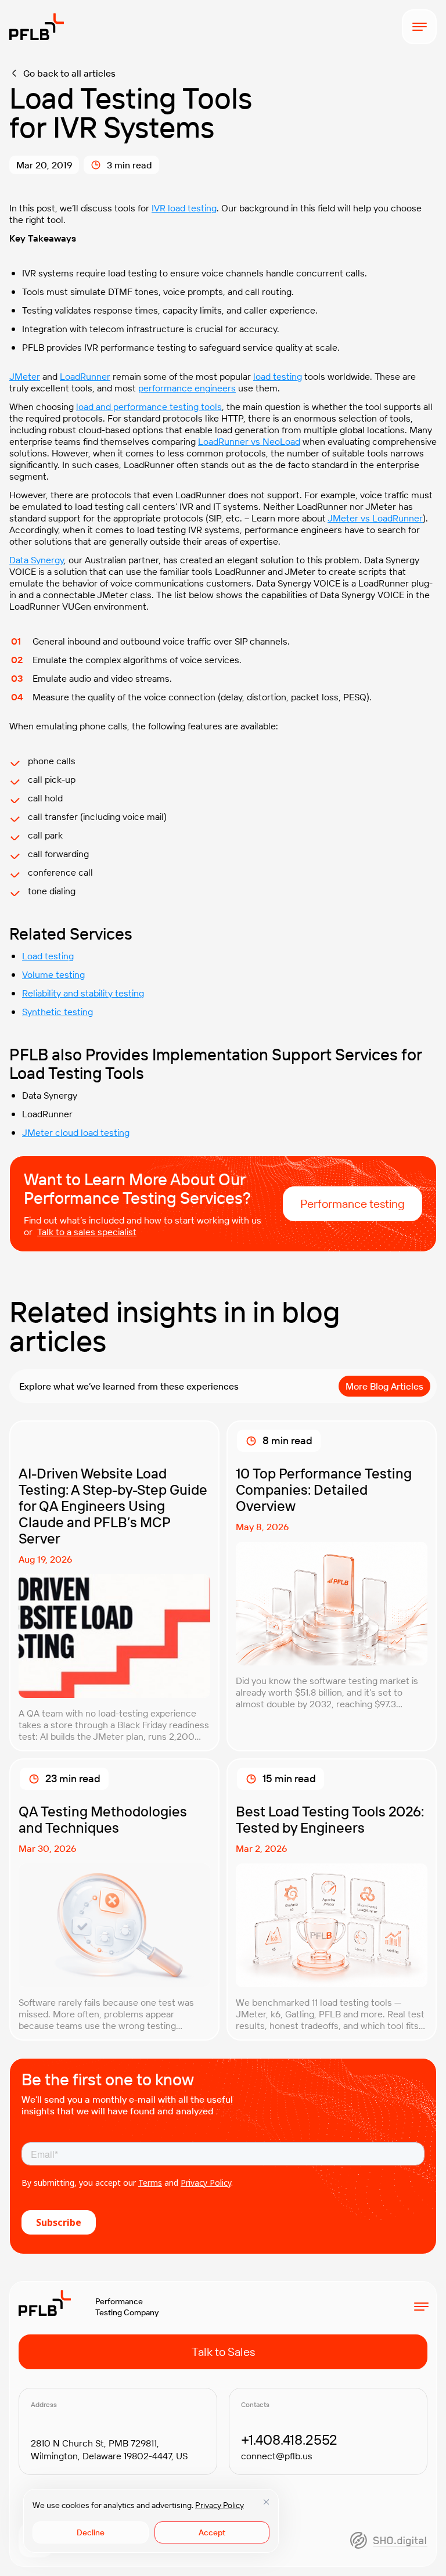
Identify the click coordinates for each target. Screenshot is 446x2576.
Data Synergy (37, 560)
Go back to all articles (69, 73)
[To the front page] (37, 27)
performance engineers (187, 388)
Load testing (48, 956)
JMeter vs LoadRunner (375, 518)
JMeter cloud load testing (76, 1132)
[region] (151, 2521)
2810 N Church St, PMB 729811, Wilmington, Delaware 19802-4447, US (109, 2449)
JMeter (25, 376)
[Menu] (419, 27)
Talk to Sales (223, 2352)
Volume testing (53, 974)
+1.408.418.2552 (289, 2440)
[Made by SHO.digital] (389, 2540)
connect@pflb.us (277, 2456)
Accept (212, 2532)
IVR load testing (184, 208)
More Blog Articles (384, 1386)
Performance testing (353, 1204)
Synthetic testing (57, 1012)
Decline (91, 2532)
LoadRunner (85, 376)
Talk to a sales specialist (87, 1232)
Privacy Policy (220, 2505)
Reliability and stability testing (83, 993)
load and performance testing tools (149, 406)
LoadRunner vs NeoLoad (249, 441)
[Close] (266, 2502)
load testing (278, 376)
